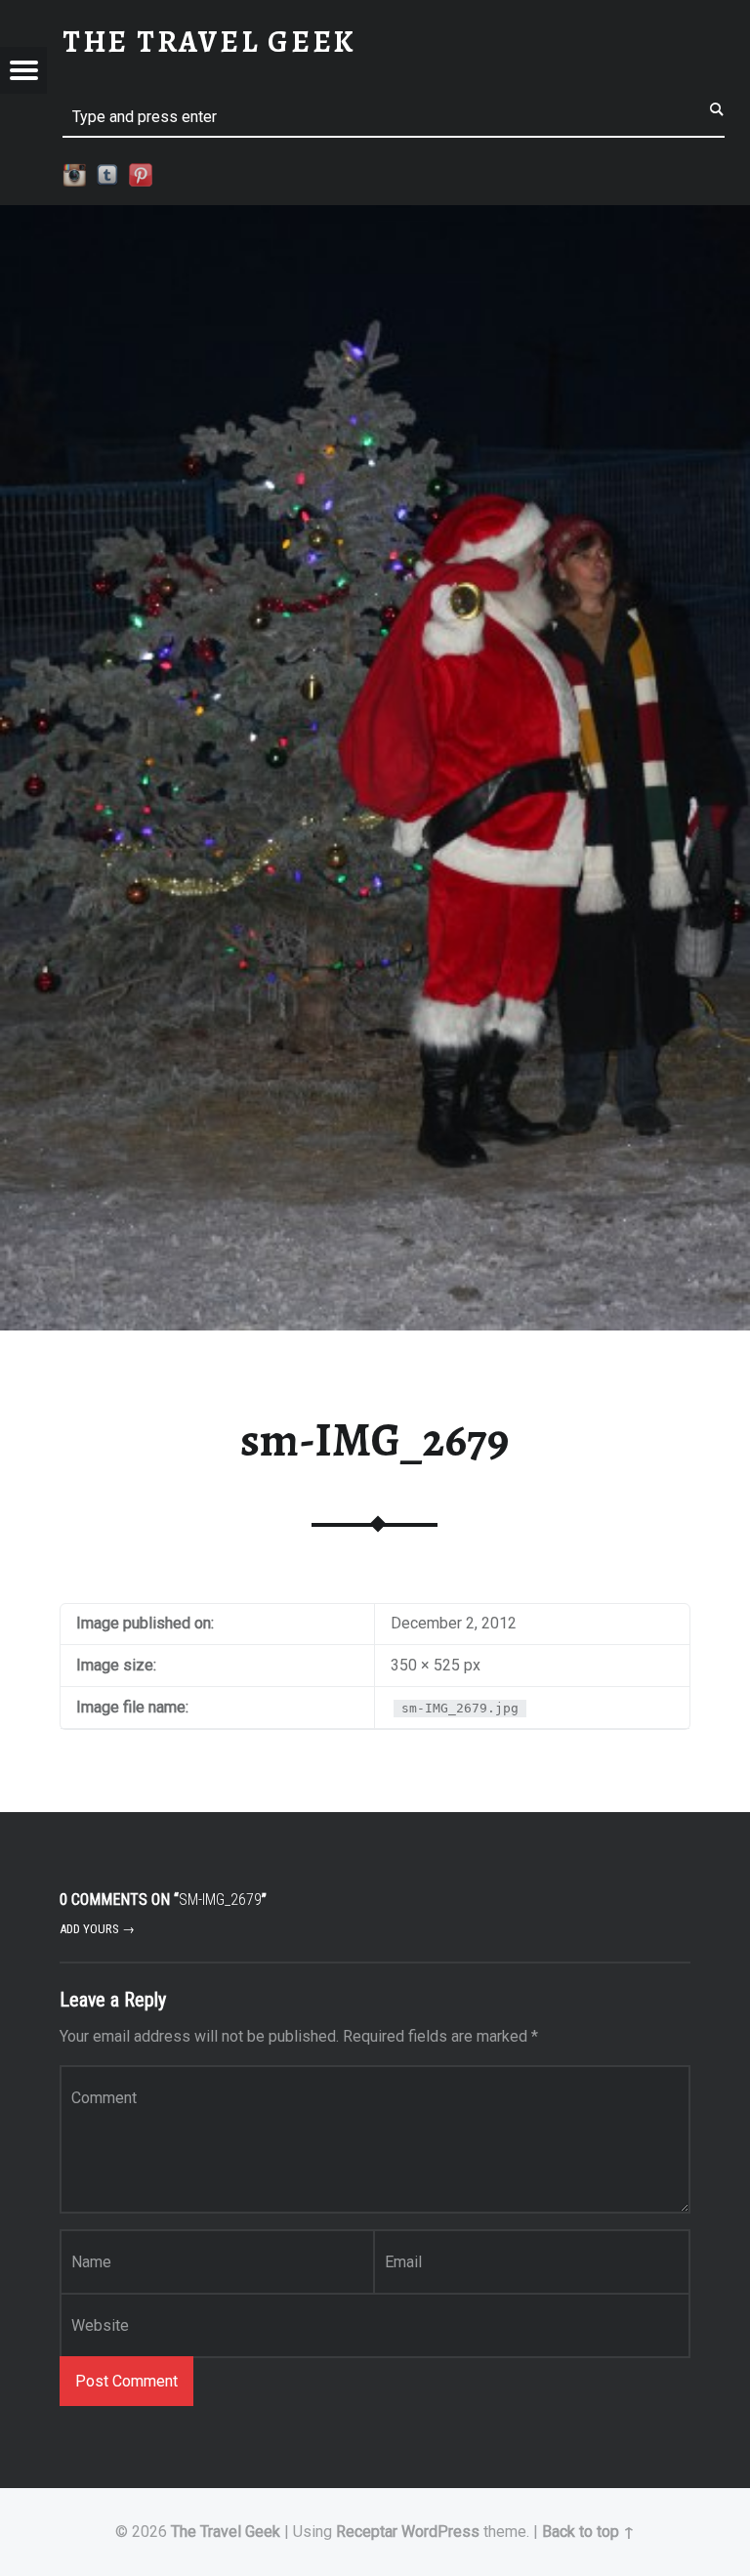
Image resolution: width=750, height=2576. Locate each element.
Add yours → (97, 1929)
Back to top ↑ (588, 2532)
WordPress (440, 2532)
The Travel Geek (226, 2532)
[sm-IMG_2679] (375, 217)
